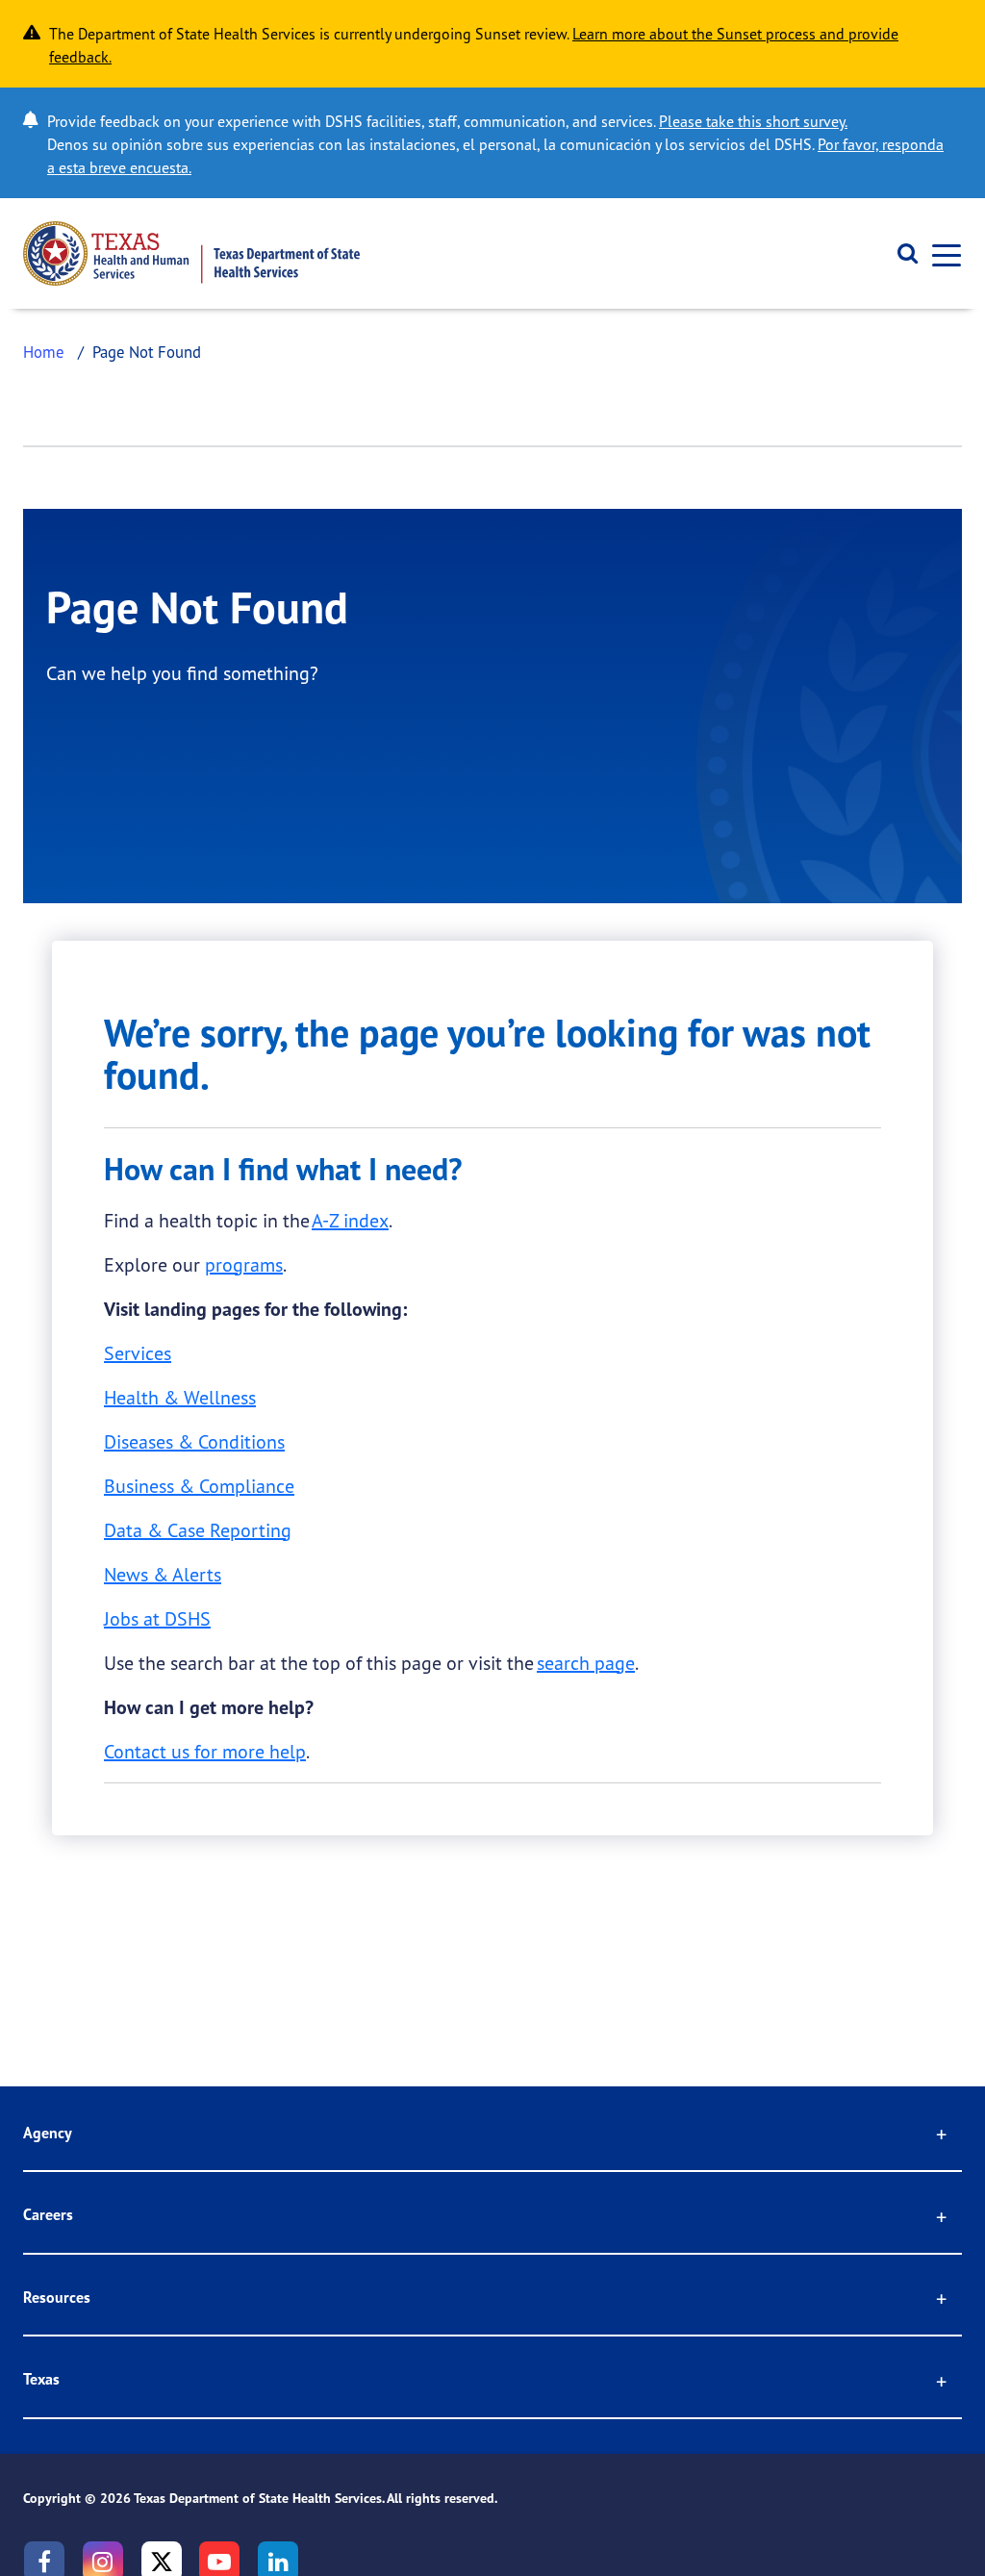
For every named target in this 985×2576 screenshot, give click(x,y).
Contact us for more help (205, 1751)
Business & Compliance (199, 1486)
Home (44, 352)
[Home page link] (191, 253)
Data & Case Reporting (198, 1530)
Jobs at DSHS (157, 1618)
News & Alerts (163, 1574)
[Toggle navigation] (941, 253)
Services (138, 1353)
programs (244, 1264)
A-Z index (350, 1220)
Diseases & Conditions (194, 1441)
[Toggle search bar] (901, 254)
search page (586, 1663)
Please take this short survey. (753, 121)
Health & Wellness (180, 1397)
